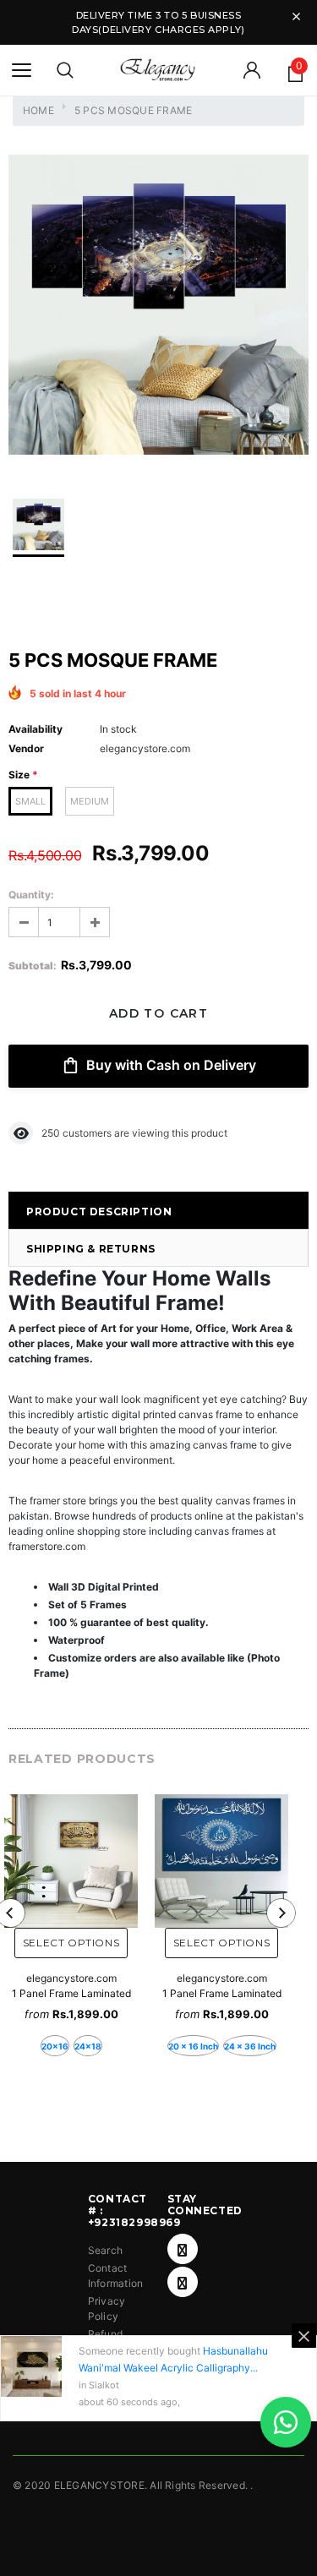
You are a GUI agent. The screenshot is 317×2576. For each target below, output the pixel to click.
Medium (90, 801)
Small (30, 801)
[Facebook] (183, 2249)
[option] (158, 307)
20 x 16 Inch (193, 2046)
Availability (36, 729)
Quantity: (31, 895)
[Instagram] (183, 2282)
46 (48, 1133)
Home (38, 110)
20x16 (55, 2046)
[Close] (304, 2336)
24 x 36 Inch (250, 2046)
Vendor (26, 748)
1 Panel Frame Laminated (71, 1993)
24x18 (88, 2046)
